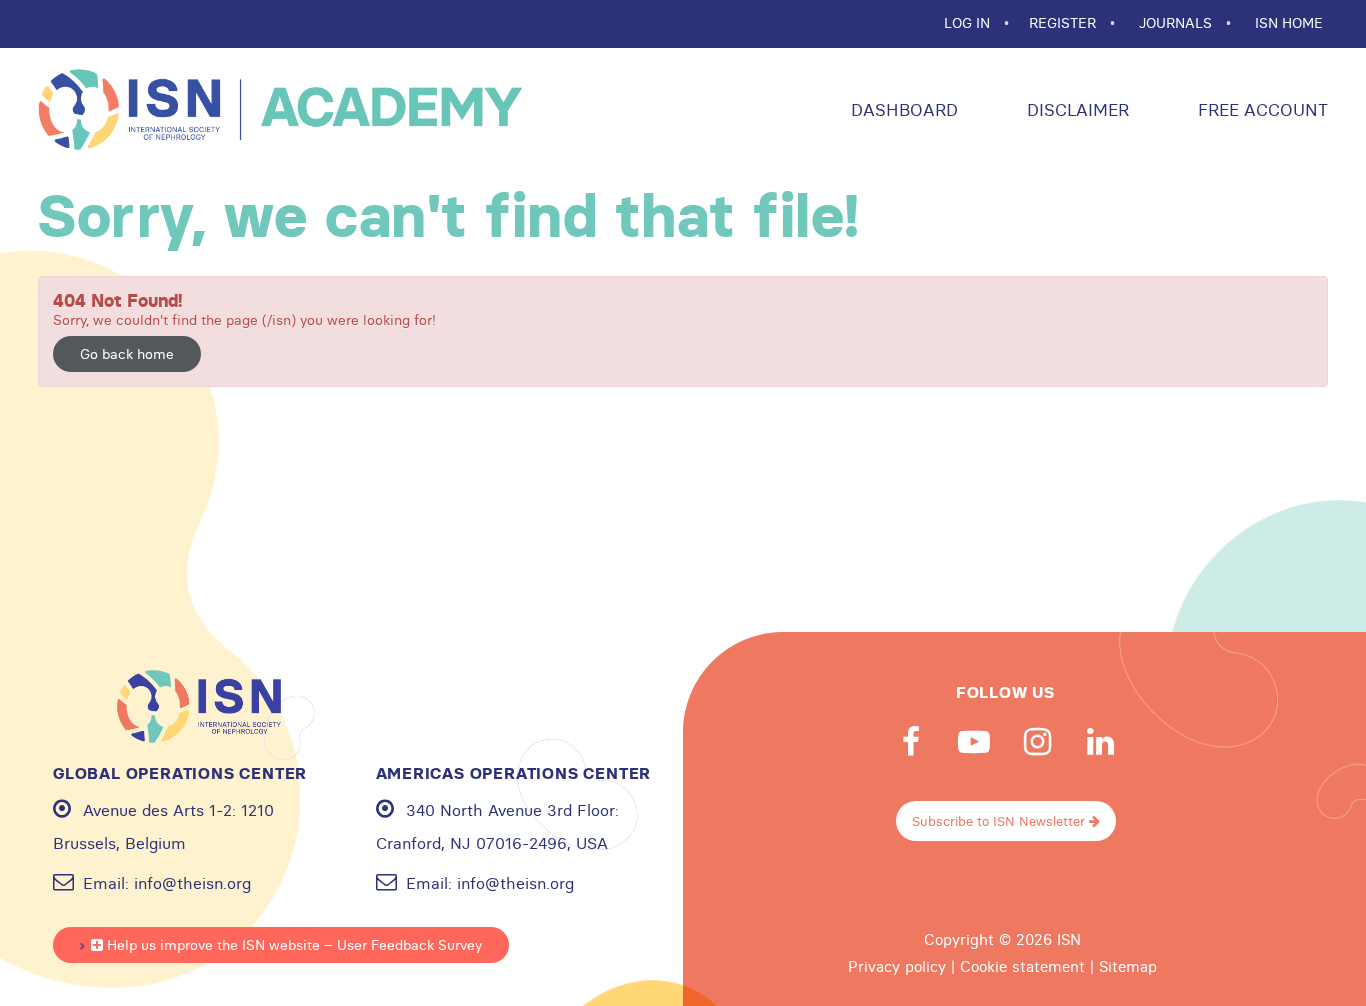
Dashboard (902, 109)
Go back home (127, 354)
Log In (969, 23)
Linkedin (1100, 742)
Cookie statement (1022, 967)
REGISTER (1064, 23)
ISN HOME (1289, 23)
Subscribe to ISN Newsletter (1000, 821)
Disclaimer (1075, 109)
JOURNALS (1177, 23)
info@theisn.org (192, 883)
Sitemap (1128, 967)
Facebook (911, 742)
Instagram (1037, 742)
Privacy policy (897, 967)
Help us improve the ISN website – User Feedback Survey (292, 945)
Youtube (974, 742)
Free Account (1260, 109)
